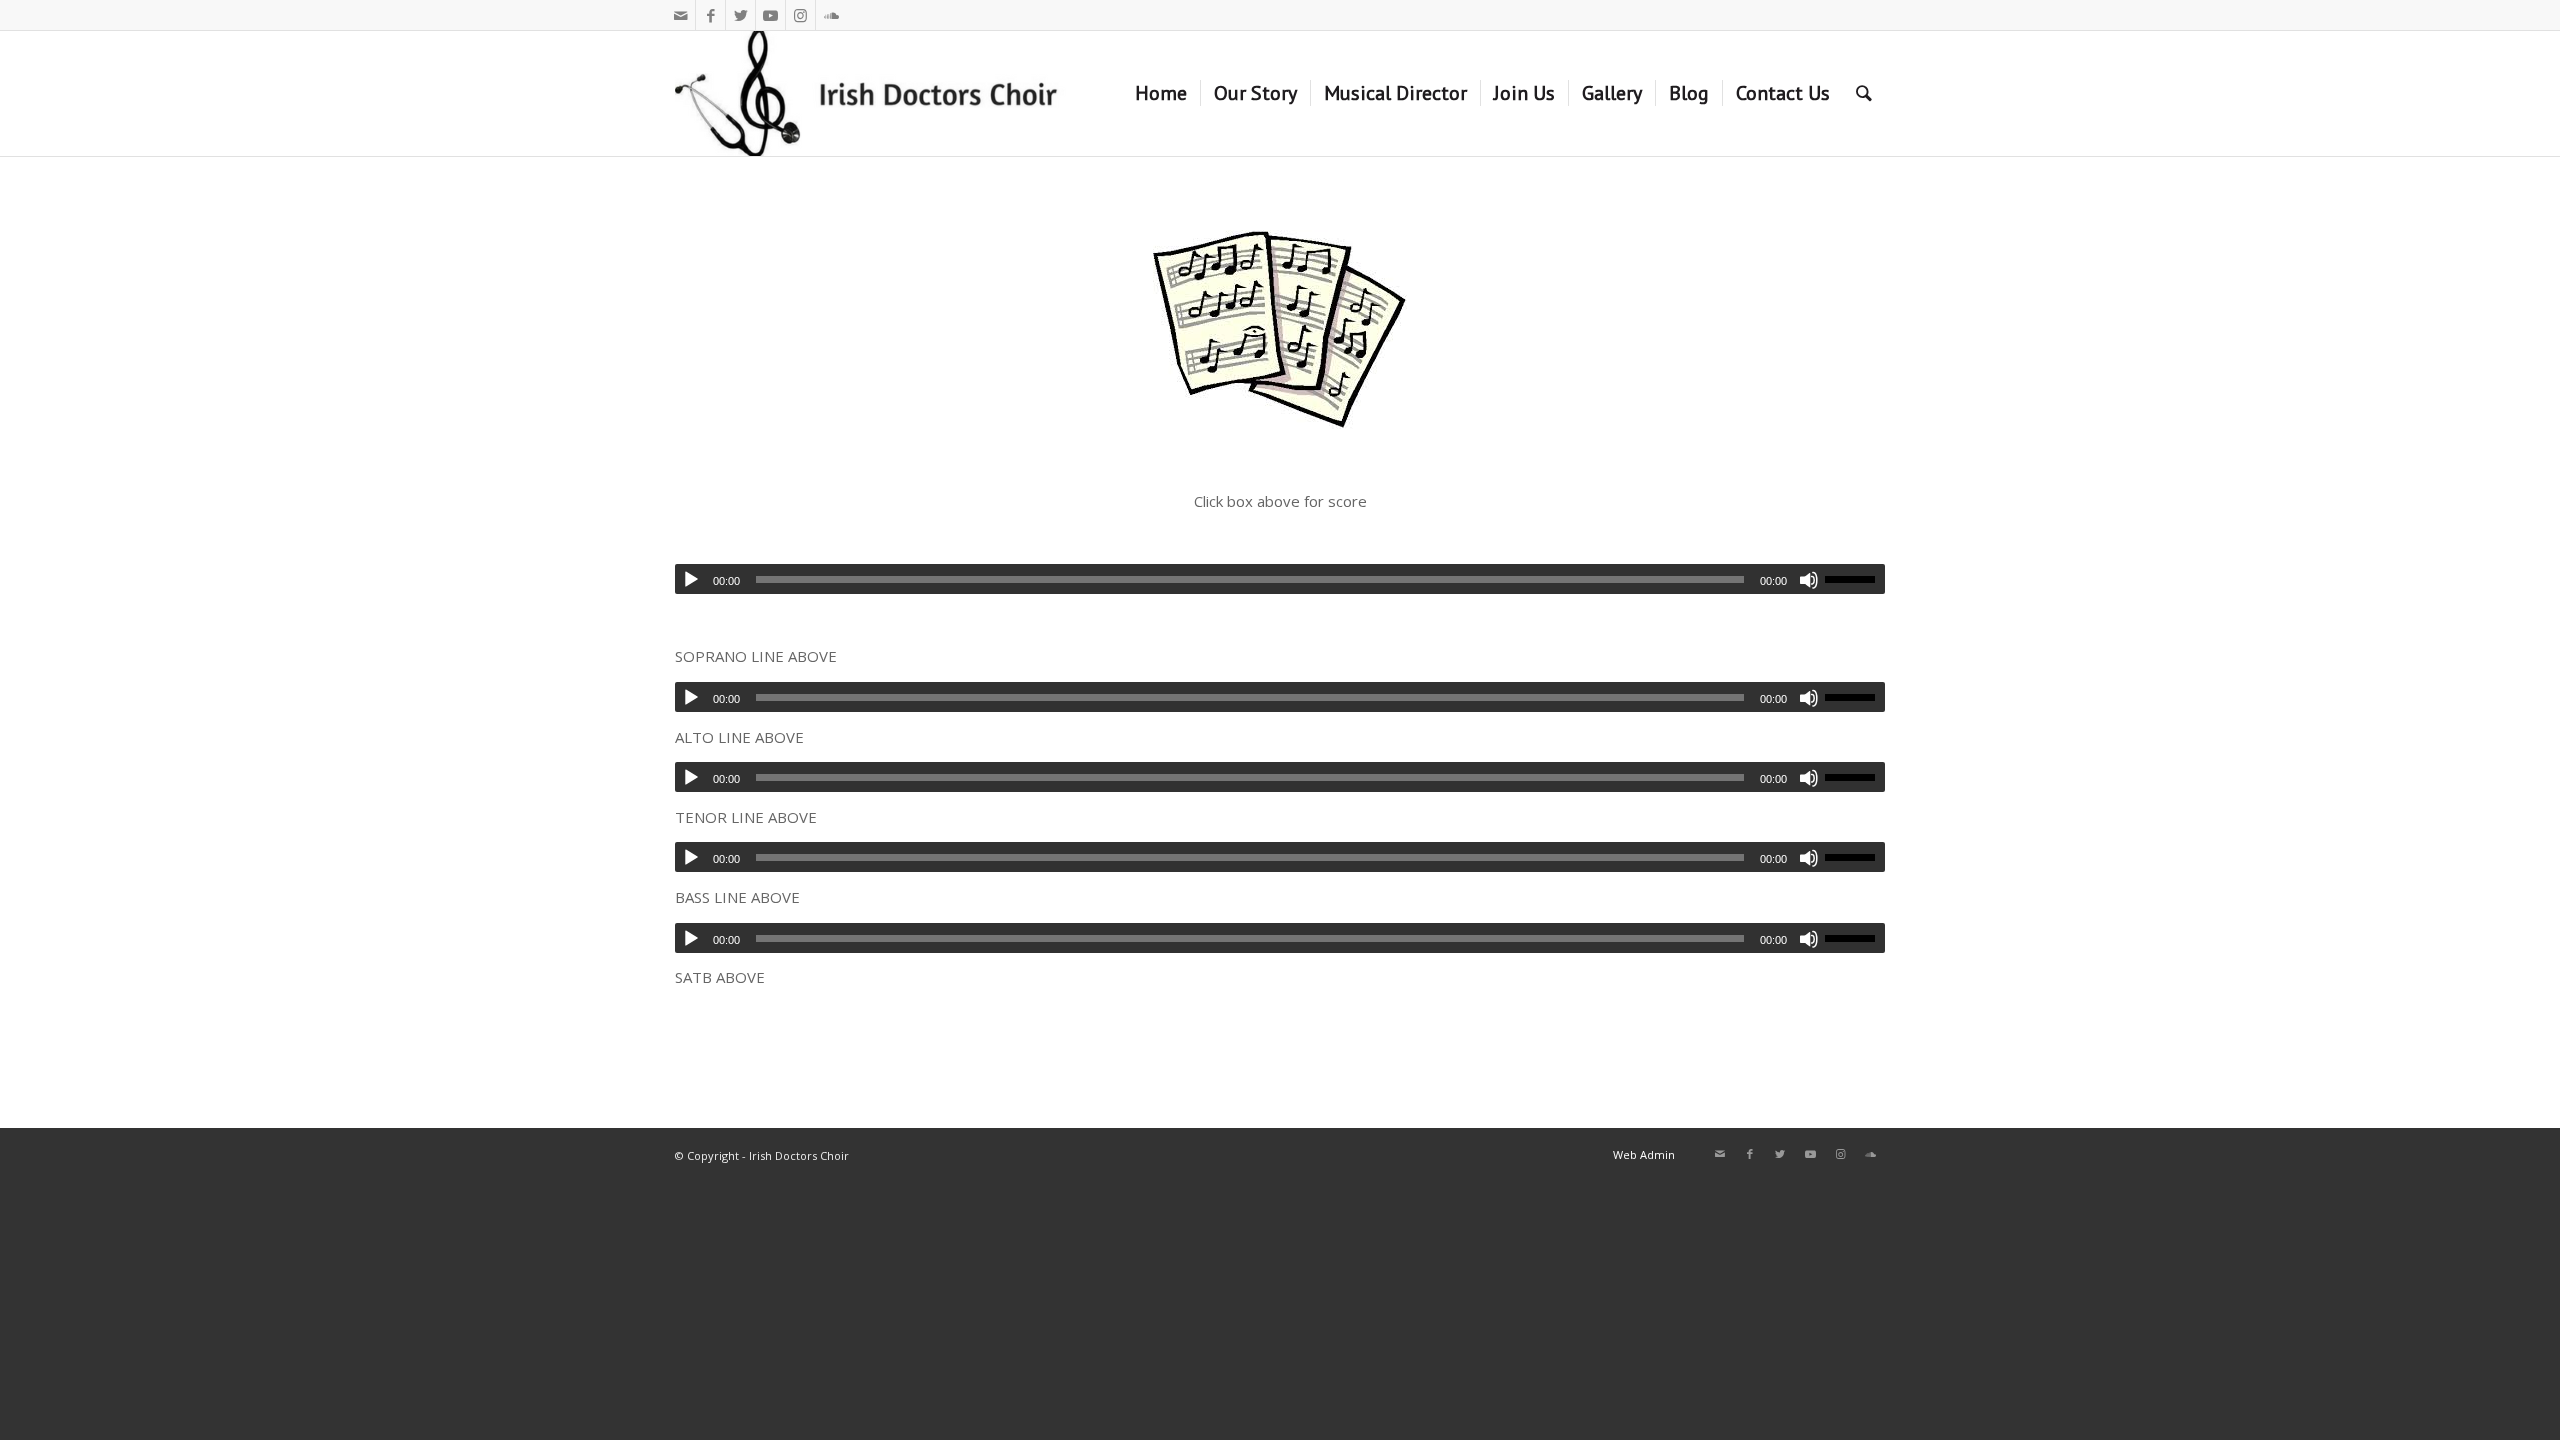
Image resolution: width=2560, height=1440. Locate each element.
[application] (1280, 697)
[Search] (1864, 93)
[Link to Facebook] (710, 15)
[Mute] (1809, 698)
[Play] (691, 580)
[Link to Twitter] (740, 15)
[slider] (1855, 697)
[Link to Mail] (680, 15)
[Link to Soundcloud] (831, 15)
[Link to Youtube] (770, 15)
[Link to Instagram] (800, 15)
